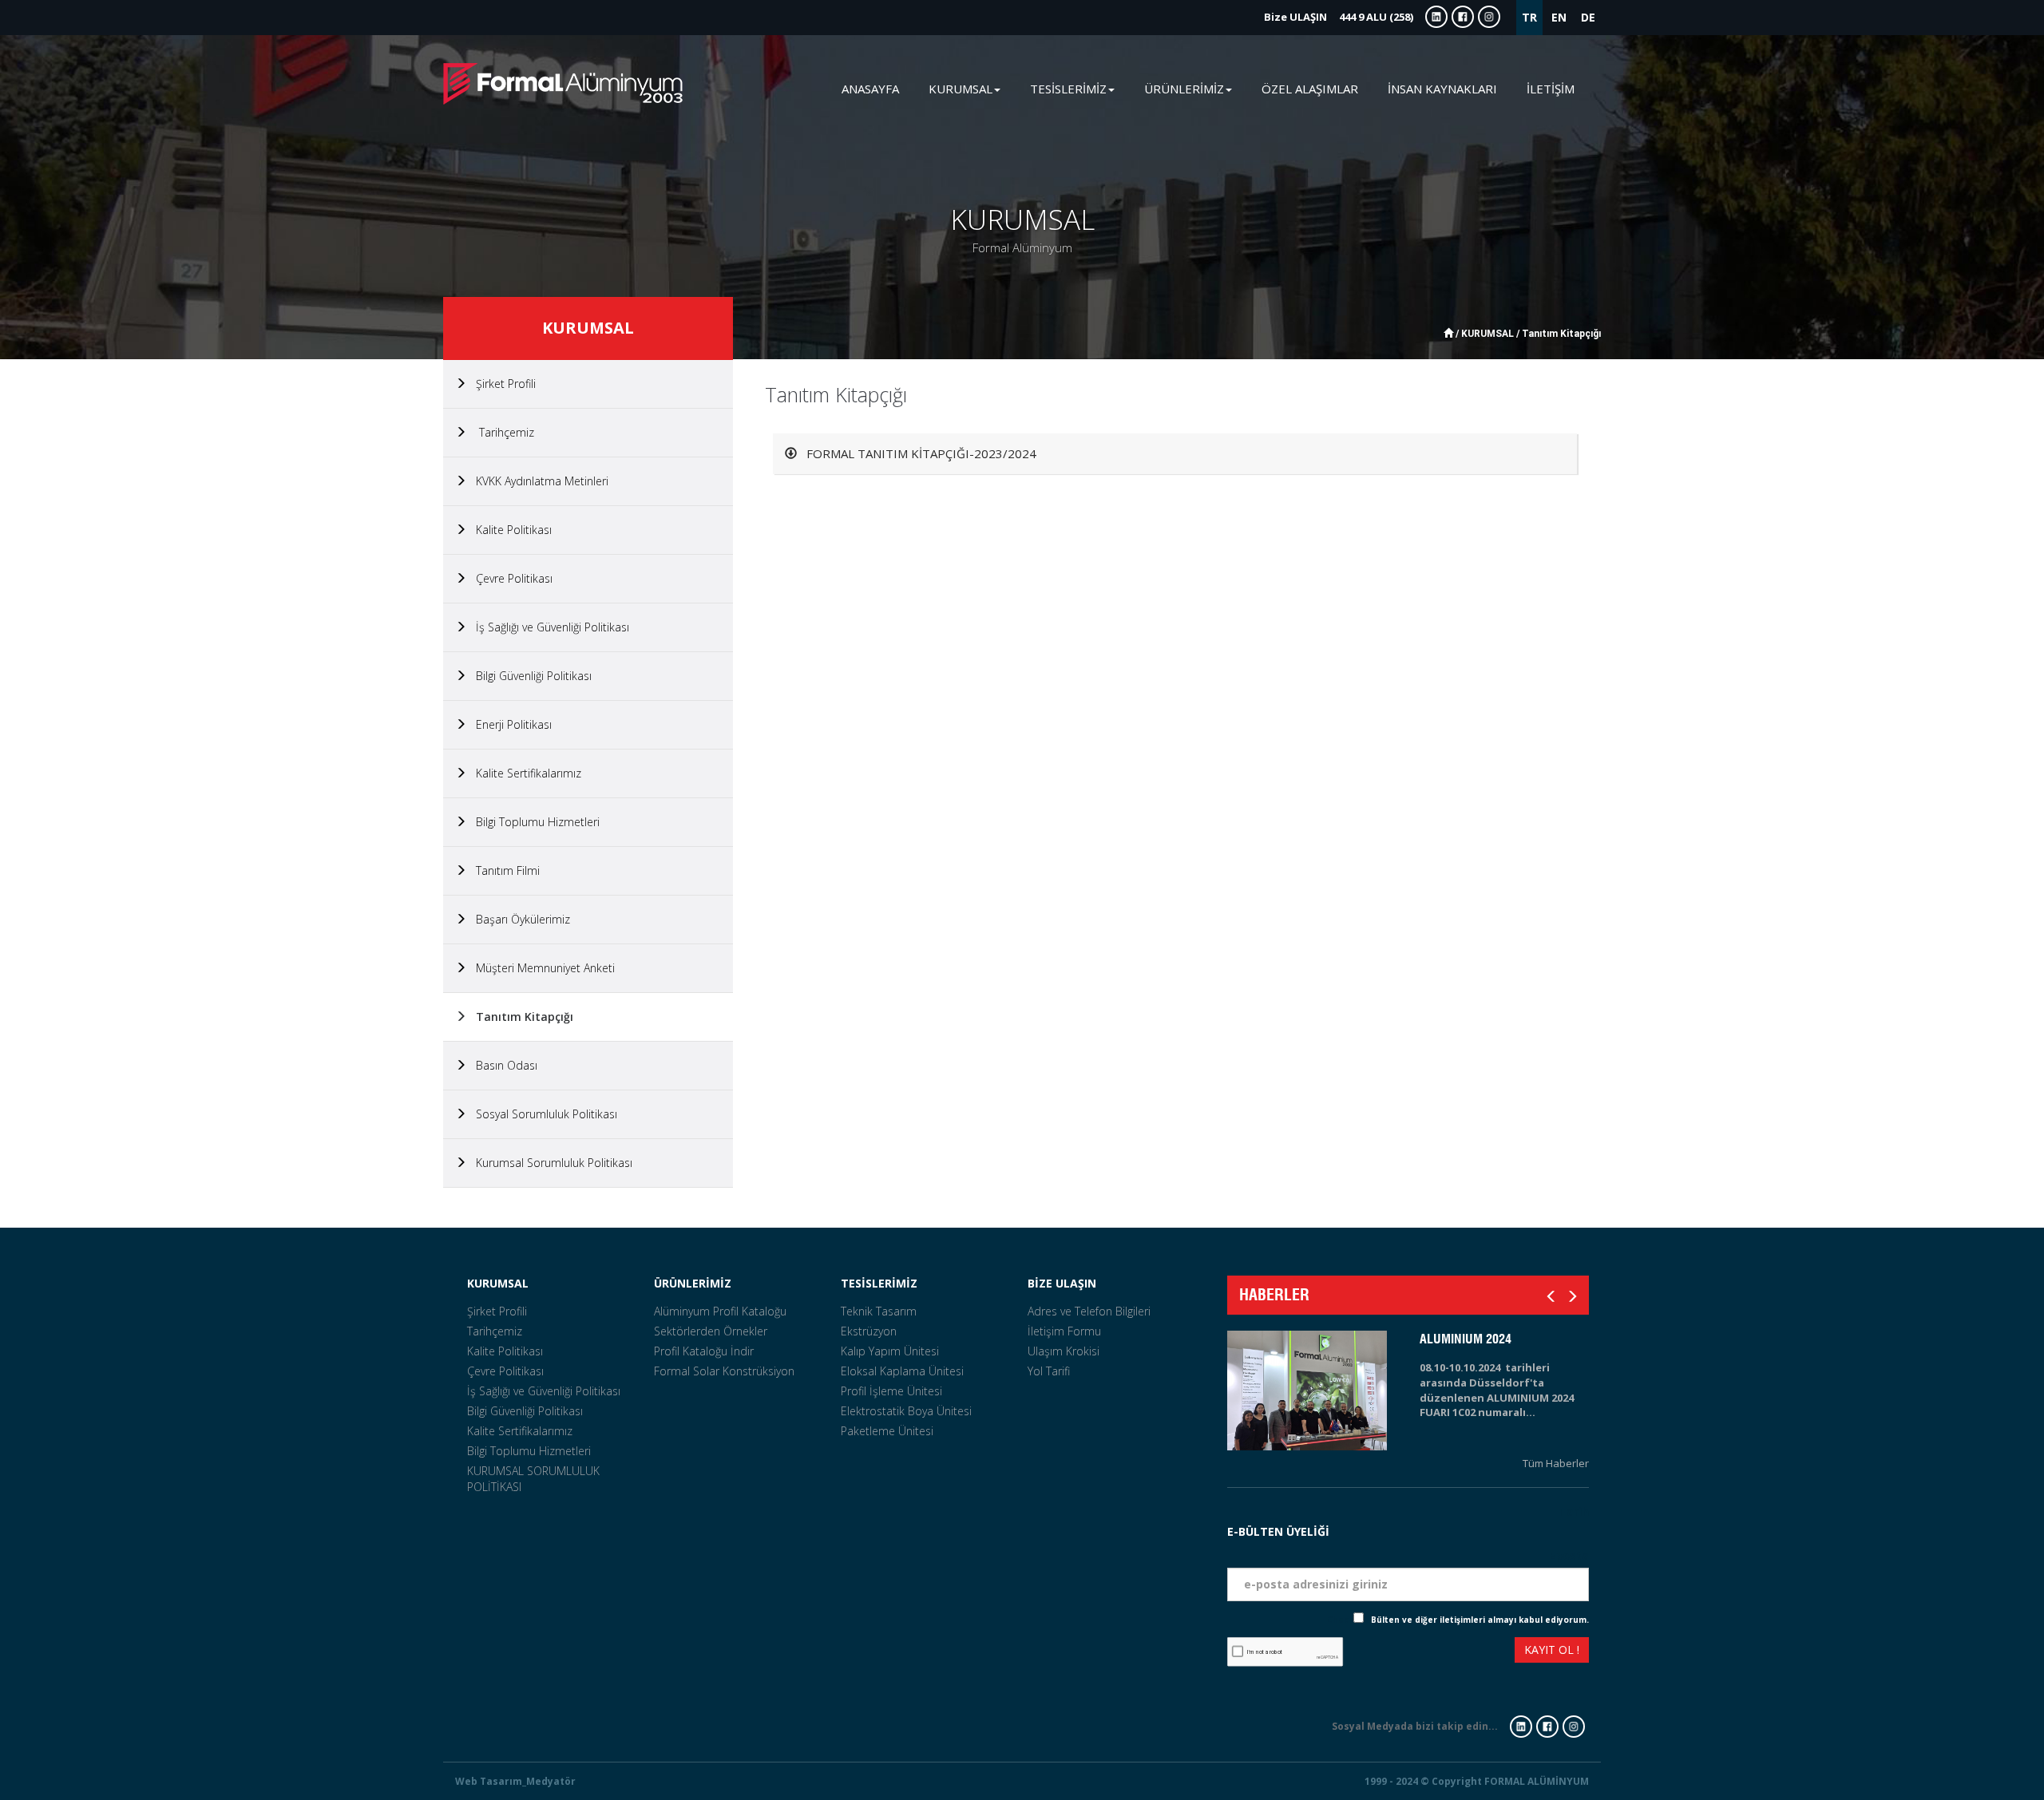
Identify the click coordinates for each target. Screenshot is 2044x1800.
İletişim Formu (1064, 1331)
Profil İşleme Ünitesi (891, 1391)
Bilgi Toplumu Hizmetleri (533, 822)
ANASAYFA (870, 89)
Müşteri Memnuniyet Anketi (541, 968)
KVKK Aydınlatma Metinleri (537, 481)
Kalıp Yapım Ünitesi (890, 1351)
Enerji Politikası (509, 724)
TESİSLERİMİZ (879, 1283)
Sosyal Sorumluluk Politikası (542, 1114)
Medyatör (551, 1781)
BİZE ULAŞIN (1062, 1283)
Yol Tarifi (1049, 1371)
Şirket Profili (501, 384)
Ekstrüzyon (869, 1331)
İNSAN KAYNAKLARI (1442, 89)
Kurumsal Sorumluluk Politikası (549, 1163)
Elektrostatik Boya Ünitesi (906, 1411)
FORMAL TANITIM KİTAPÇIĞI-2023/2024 (917, 453)
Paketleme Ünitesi (887, 1431)
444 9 (1339, 17)
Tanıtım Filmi (503, 870)
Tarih (1574, 1511)
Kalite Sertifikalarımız (524, 773)
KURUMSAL (498, 1283)
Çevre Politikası (509, 578)
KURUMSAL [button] (961, 89)
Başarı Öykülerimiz (518, 919)
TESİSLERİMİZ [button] (1068, 89)
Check (1340, 1620)
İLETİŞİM (1551, 89)
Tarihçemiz (500, 432)
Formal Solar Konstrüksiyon (724, 1371)
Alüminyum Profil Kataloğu (720, 1311)
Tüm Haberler (1556, 1463)
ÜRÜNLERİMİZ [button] (1184, 89)
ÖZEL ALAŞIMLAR (1310, 89)
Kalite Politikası (509, 530)
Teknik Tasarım (879, 1311)
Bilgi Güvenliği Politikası (529, 676)
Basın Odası (502, 1065)
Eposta (1569, 1555)
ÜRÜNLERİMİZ (693, 1283)
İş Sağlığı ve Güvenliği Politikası (548, 627)
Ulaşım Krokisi (1064, 1351)
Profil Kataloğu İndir (704, 1351)
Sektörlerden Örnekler (711, 1331)
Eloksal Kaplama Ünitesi (902, 1371)
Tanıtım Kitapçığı (520, 1017)
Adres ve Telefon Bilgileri (1089, 1311)
